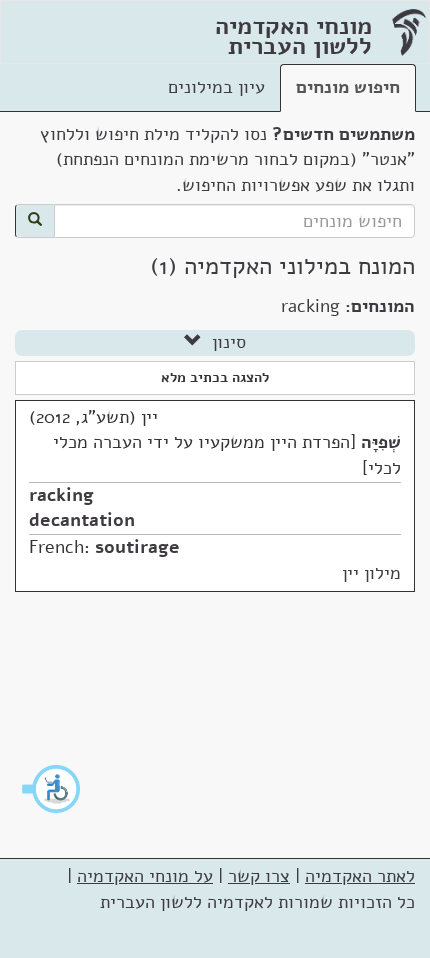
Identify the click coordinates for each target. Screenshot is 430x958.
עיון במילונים (216, 87)
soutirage (137, 547)
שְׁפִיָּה (381, 442)
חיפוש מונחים (348, 87)
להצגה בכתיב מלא (215, 377)
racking (61, 495)
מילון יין (371, 573)
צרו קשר (259, 876)
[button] (52, 789)
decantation (82, 520)
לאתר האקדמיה (360, 876)
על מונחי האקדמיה (145, 876)
